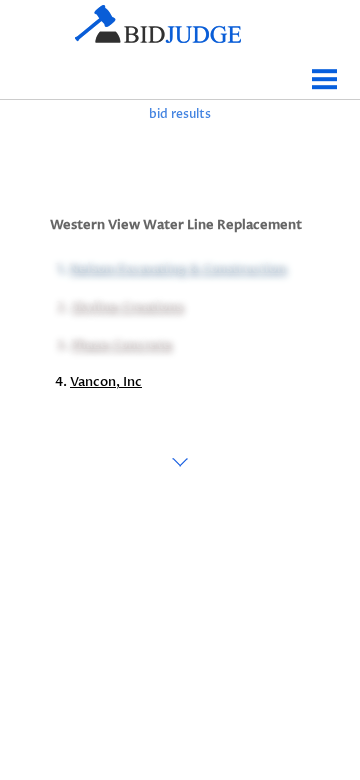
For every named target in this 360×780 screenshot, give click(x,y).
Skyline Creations (126, 306)
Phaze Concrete (120, 344)
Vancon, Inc (106, 382)
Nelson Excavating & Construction (176, 268)
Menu (325, 71)
